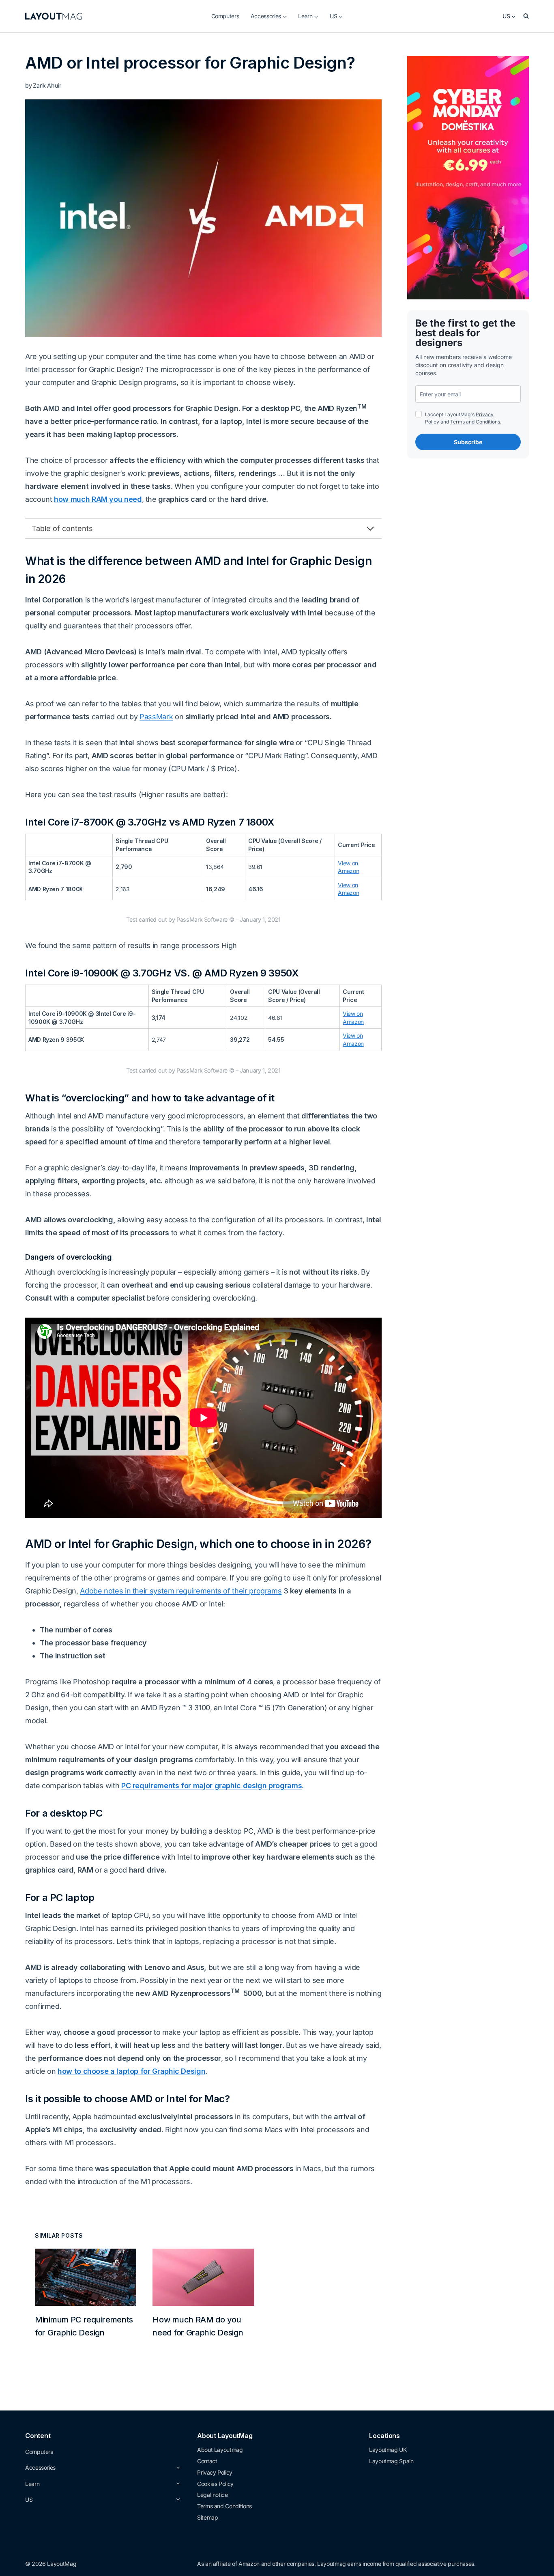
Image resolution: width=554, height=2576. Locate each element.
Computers (225, 16)
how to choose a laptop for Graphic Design (131, 2071)
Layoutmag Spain (391, 2461)
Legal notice (213, 2495)
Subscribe (468, 442)
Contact (207, 2461)
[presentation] (86, 2277)
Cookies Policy (215, 2484)
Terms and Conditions (475, 422)
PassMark (156, 717)
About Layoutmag (220, 2450)
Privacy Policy (215, 2472)
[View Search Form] (526, 16)
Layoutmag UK (388, 2450)
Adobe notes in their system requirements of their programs (181, 1591)
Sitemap (207, 2517)
